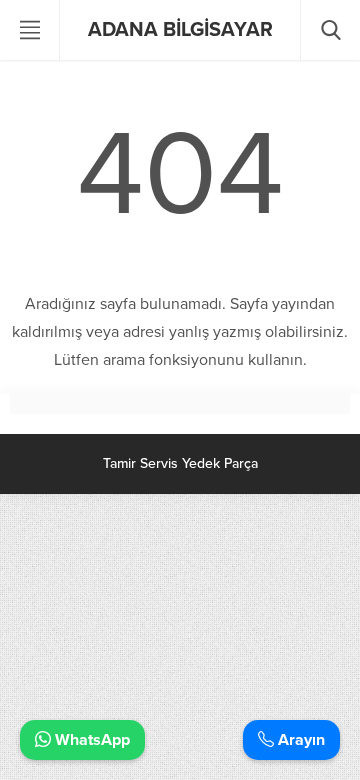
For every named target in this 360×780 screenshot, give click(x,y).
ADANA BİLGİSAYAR (180, 30)
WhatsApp (90, 740)
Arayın (299, 740)
